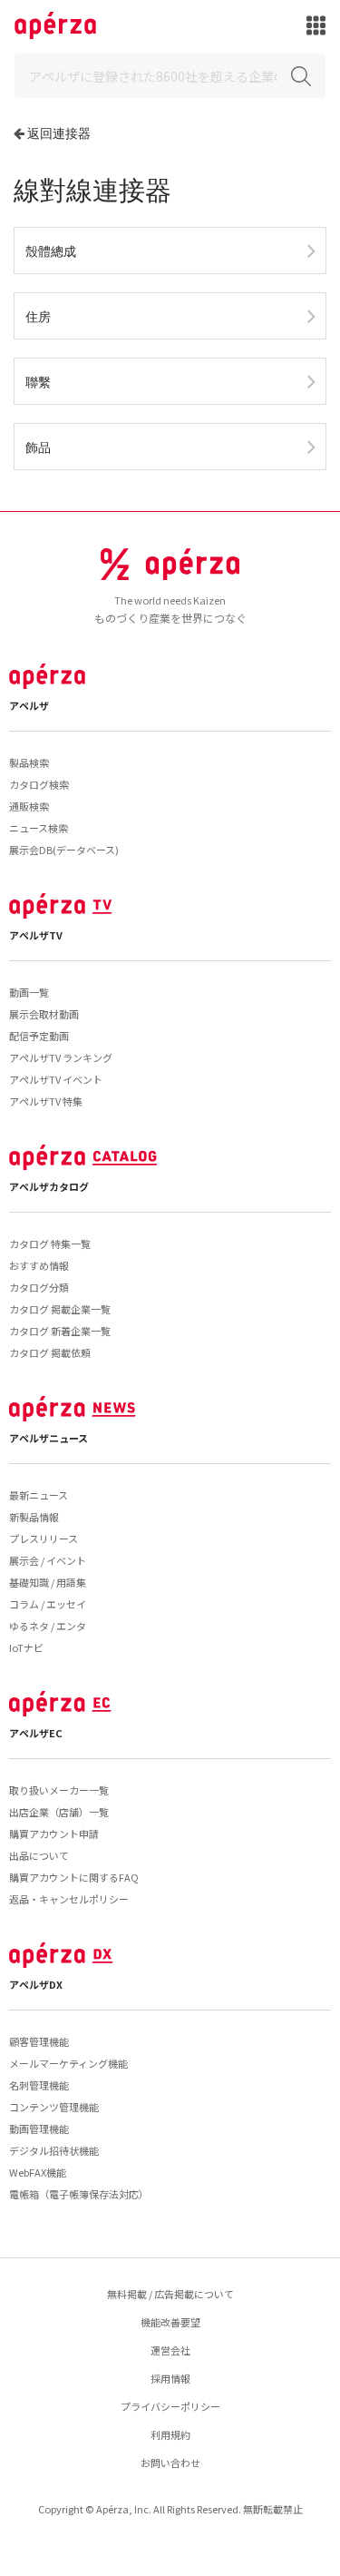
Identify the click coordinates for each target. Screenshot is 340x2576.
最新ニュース (39, 1495)
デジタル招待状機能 (54, 2150)
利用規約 (170, 2434)
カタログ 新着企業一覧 (60, 1331)
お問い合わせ (170, 2463)
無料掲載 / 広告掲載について (170, 2294)
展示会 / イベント (48, 1560)
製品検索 (29, 762)
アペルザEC (36, 1733)
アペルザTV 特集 (46, 1101)
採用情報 (170, 2378)
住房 (38, 316)
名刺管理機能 (39, 2085)
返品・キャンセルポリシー (69, 1899)
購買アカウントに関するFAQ (74, 1877)
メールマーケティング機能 (68, 2063)
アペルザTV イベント (56, 1079)
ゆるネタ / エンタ (48, 1626)
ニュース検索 (39, 828)
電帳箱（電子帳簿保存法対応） (79, 2194)
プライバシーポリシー (170, 2406)
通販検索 (29, 806)
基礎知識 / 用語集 (48, 1582)
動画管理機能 (39, 2129)
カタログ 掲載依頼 (50, 1352)
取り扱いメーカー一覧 (59, 1790)
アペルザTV (36, 935)
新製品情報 (34, 1517)
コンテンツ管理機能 (54, 2107)
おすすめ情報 (39, 1265)
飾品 (38, 447)
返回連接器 (59, 133)
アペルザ (29, 705)
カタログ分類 (39, 1287)
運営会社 (170, 2350)
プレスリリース (44, 1539)
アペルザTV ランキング (61, 1057)
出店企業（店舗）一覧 (59, 1812)
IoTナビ (26, 1647)
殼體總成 (51, 251)
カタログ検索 (39, 784)
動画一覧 (29, 992)
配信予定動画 (39, 1036)
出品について (39, 1855)
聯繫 (38, 382)
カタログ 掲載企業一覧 (60, 1309)
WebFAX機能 (38, 2172)
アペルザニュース (49, 1438)
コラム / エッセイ (48, 1604)
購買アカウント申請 (54, 1834)
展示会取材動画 (44, 1014)
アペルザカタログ (49, 1186)
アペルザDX (36, 1984)
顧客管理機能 (39, 2041)
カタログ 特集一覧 (50, 1244)
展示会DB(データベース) (64, 850)
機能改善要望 (170, 2322)
